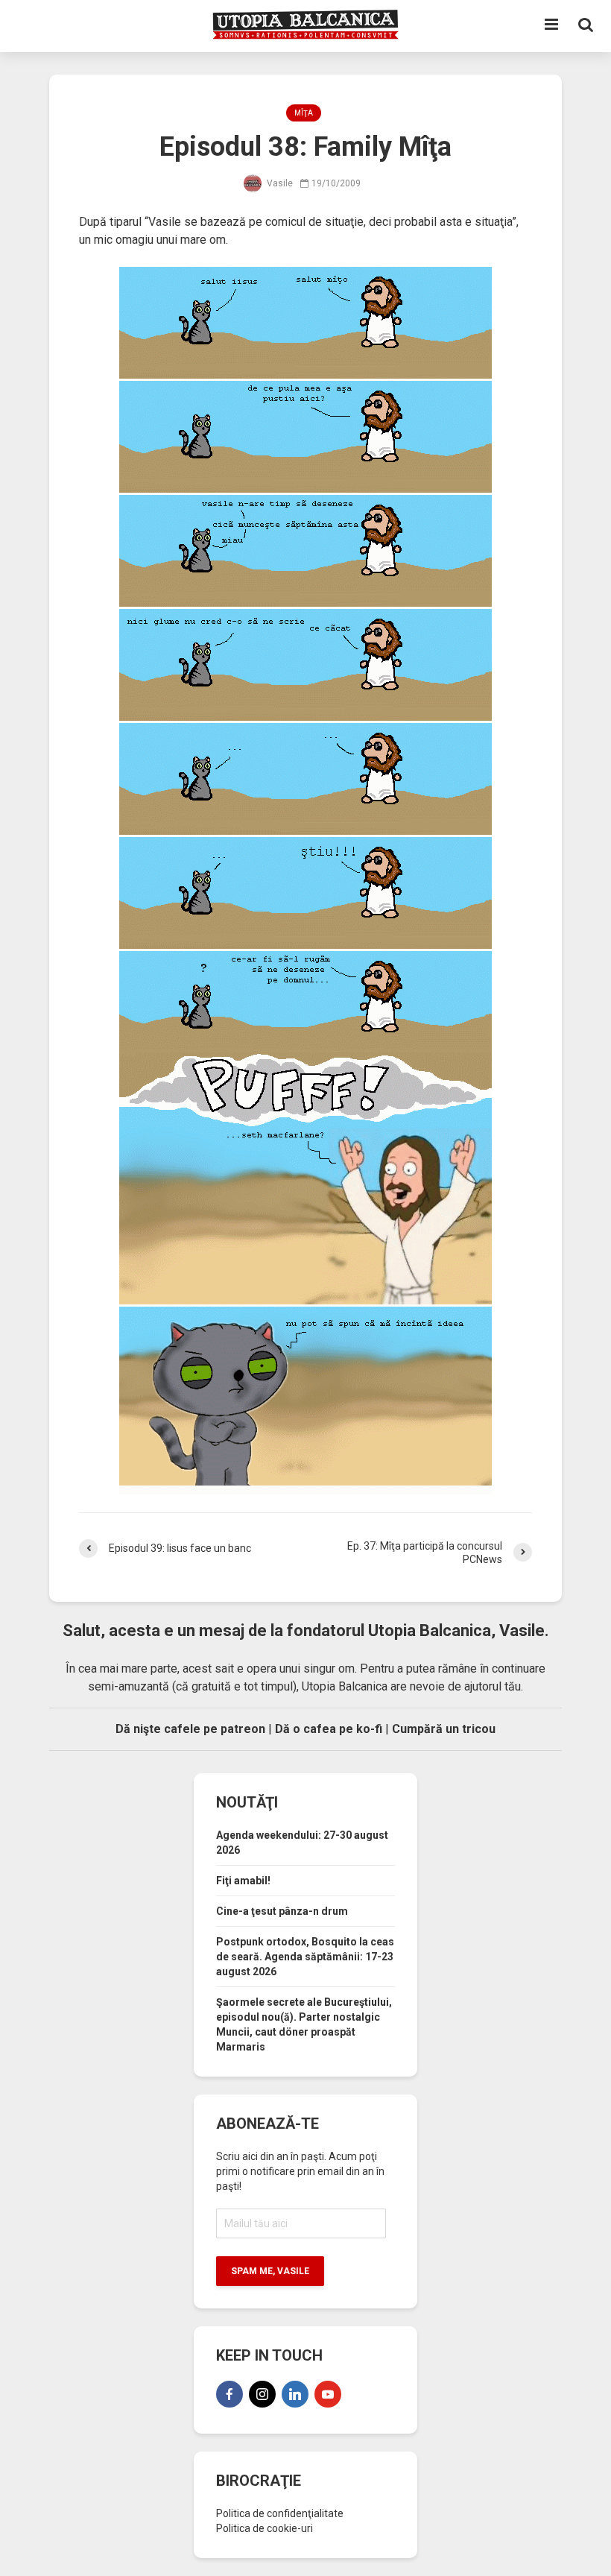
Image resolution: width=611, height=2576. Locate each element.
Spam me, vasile (270, 2271)
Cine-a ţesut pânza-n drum (282, 1911)
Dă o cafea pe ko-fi (329, 1729)
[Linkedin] (295, 2394)
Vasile (279, 183)
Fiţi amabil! (243, 1881)
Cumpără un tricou (444, 1729)
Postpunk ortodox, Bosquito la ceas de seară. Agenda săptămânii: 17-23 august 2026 (305, 1957)
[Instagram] (262, 2394)
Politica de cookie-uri (265, 2528)
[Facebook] (229, 2394)
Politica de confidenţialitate (280, 2513)
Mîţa (304, 113)
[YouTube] (328, 2394)
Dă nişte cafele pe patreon (190, 1729)
